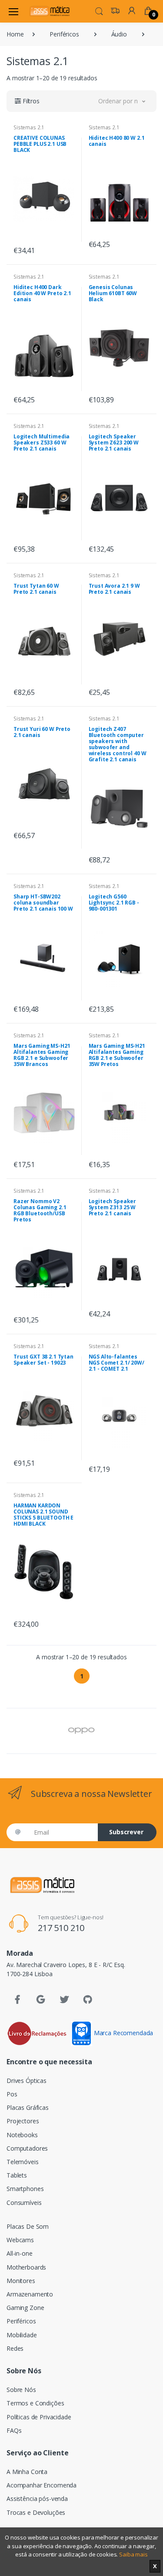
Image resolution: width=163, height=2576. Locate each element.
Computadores (27, 2148)
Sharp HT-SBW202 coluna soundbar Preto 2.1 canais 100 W (43, 903)
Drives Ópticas (27, 2081)
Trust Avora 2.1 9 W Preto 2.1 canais (114, 589)
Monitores (21, 2281)
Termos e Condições (35, 2403)
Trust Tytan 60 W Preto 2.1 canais (36, 589)
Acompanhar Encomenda (42, 2485)
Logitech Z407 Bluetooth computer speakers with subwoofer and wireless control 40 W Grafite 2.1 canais (118, 744)
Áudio (119, 34)
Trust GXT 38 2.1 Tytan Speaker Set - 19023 (43, 1360)
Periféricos (64, 34)
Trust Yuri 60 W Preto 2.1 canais (42, 732)
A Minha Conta (27, 2472)
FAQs (14, 2430)
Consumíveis (24, 2203)
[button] (99, 10)
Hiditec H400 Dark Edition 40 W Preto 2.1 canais (42, 293)
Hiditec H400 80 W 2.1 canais (117, 141)
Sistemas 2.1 (29, 127)
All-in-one (20, 2253)
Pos (12, 2094)
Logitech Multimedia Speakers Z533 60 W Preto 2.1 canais (42, 442)
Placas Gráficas (28, 2107)
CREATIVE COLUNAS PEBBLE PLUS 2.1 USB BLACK (40, 144)
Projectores (23, 2121)
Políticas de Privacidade (39, 2417)
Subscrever (126, 1832)
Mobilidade (22, 2335)
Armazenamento (30, 2294)
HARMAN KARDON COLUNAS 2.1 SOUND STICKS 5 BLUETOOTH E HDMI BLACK (43, 1515)
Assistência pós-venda (37, 2499)
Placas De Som (28, 2226)
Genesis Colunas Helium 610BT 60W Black (113, 293)
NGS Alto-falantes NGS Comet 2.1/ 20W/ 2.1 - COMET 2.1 (116, 1363)
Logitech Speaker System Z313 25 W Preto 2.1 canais (113, 1207)
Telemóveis (23, 2162)
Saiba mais (133, 2554)
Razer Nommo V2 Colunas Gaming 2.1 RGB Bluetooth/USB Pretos (40, 1210)
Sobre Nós (21, 2390)
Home (15, 34)
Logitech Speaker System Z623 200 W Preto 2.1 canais (114, 442)
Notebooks (22, 2135)
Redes (15, 2348)
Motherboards (26, 2267)
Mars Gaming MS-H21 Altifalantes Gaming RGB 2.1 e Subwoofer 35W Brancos (42, 1055)
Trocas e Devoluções (36, 2512)
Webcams (20, 2240)
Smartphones (25, 2189)
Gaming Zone (25, 2308)
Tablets (17, 2175)
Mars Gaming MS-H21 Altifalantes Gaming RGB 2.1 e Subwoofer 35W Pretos (117, 1055)
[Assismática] (50, 11)
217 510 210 (61, 1928)
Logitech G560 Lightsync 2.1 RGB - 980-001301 (114, 903)
